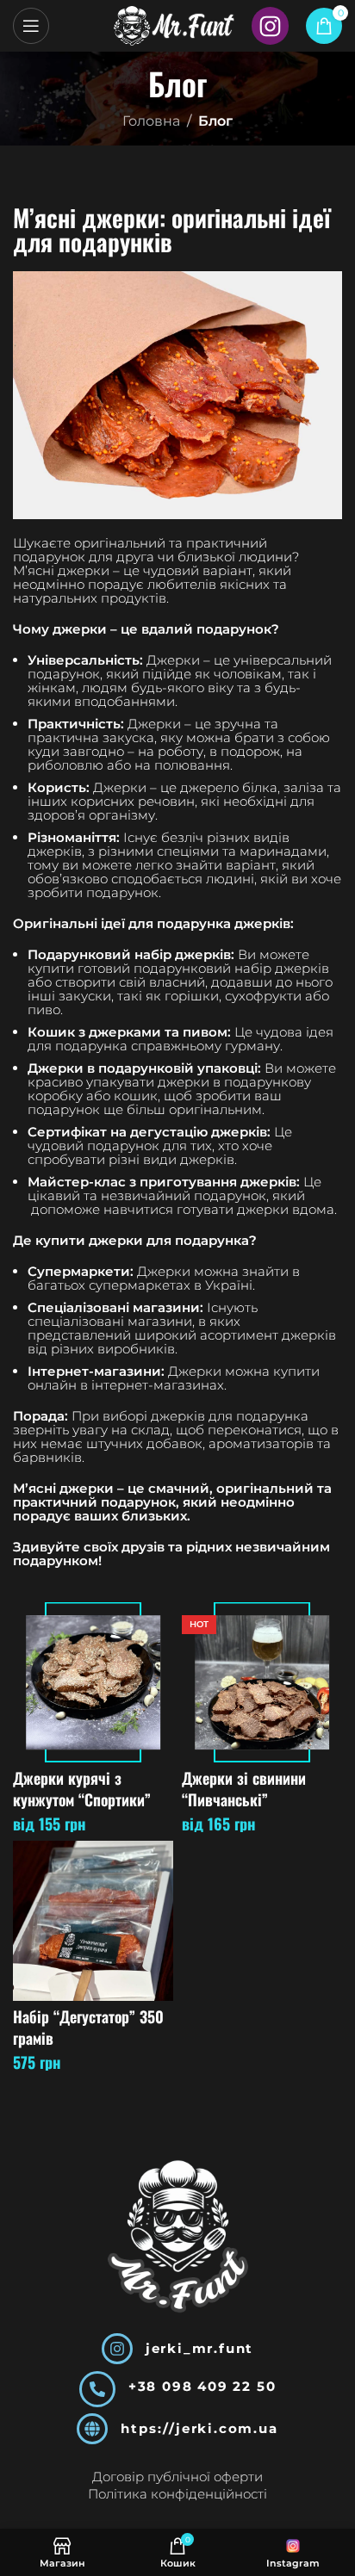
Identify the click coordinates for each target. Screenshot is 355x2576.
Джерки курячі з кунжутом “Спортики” (82, 1789)
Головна (151, 121)
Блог (215, 121)
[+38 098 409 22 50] (97, 2389)
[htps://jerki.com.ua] (92, 2429)
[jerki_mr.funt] (117, 2349)
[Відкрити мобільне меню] (31, 26)
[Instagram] (270, 25)
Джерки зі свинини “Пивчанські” (244, 1789)
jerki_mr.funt (199, 2348)
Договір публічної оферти (177, 2477)
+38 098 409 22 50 (202, 2386)
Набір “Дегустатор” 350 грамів (88, 2027)
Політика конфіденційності (177, 2494)
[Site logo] (174, 25)
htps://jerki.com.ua (199, 2428)
